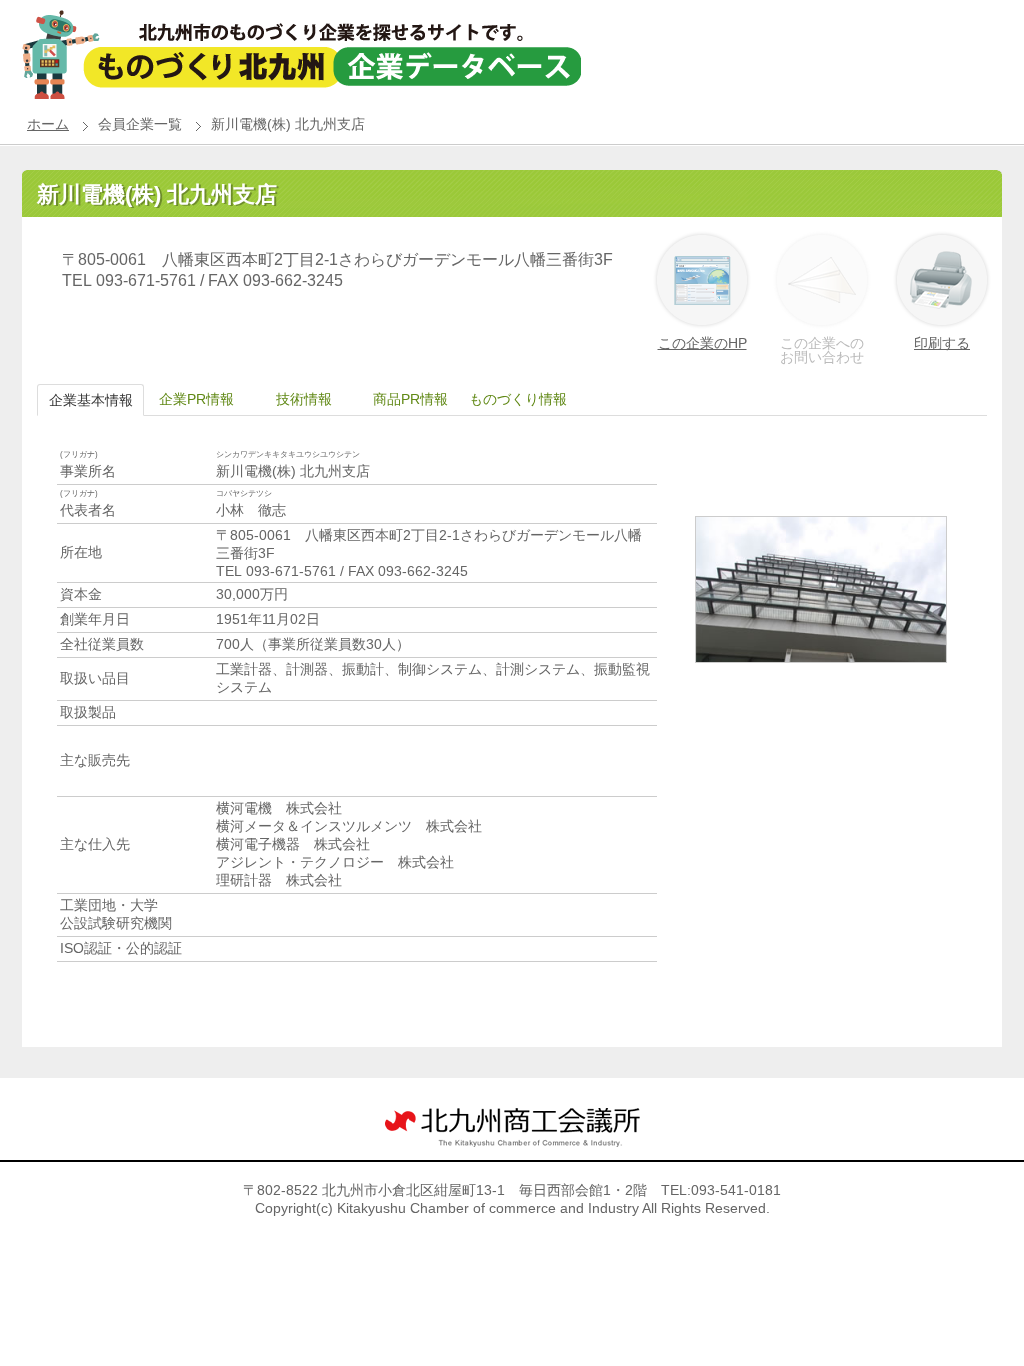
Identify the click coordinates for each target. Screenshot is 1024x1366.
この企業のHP (702, 343)
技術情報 (304, 399)
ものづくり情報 (518, 399)
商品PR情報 (410, 399)
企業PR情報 (196, 399)
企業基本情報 (91, 400)
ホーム (48, 124)
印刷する (942, 343)
